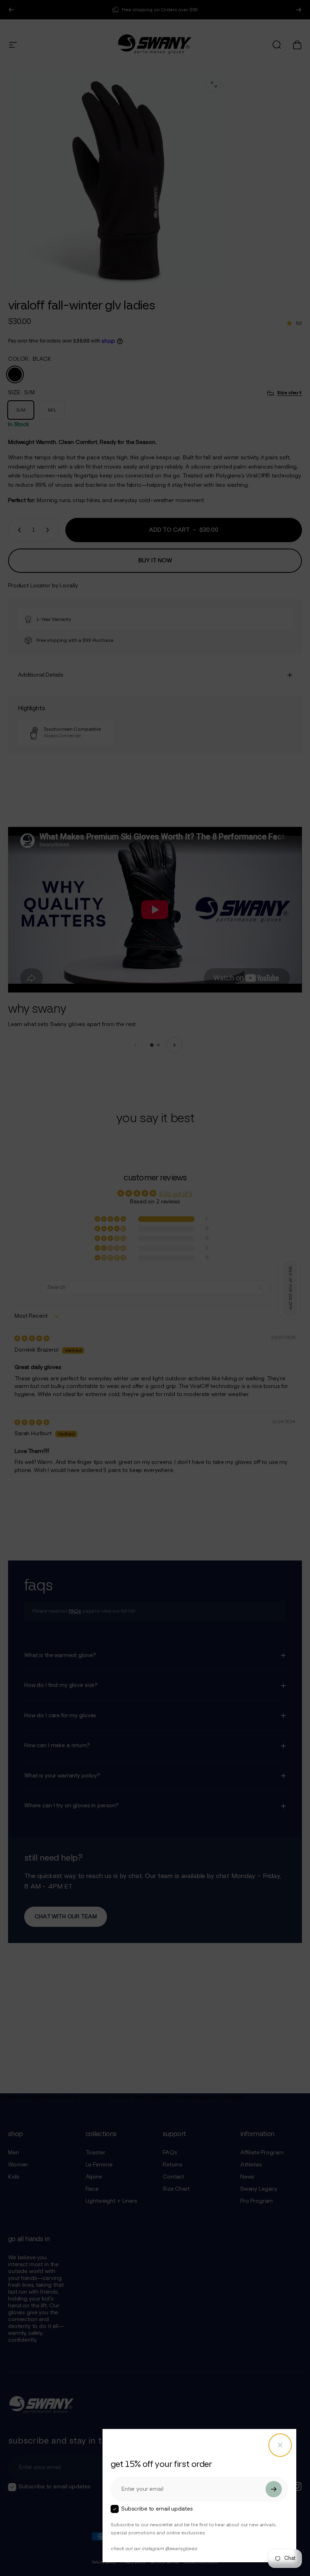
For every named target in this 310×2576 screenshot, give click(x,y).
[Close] (280, 2445)
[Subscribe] (274, 2489)
